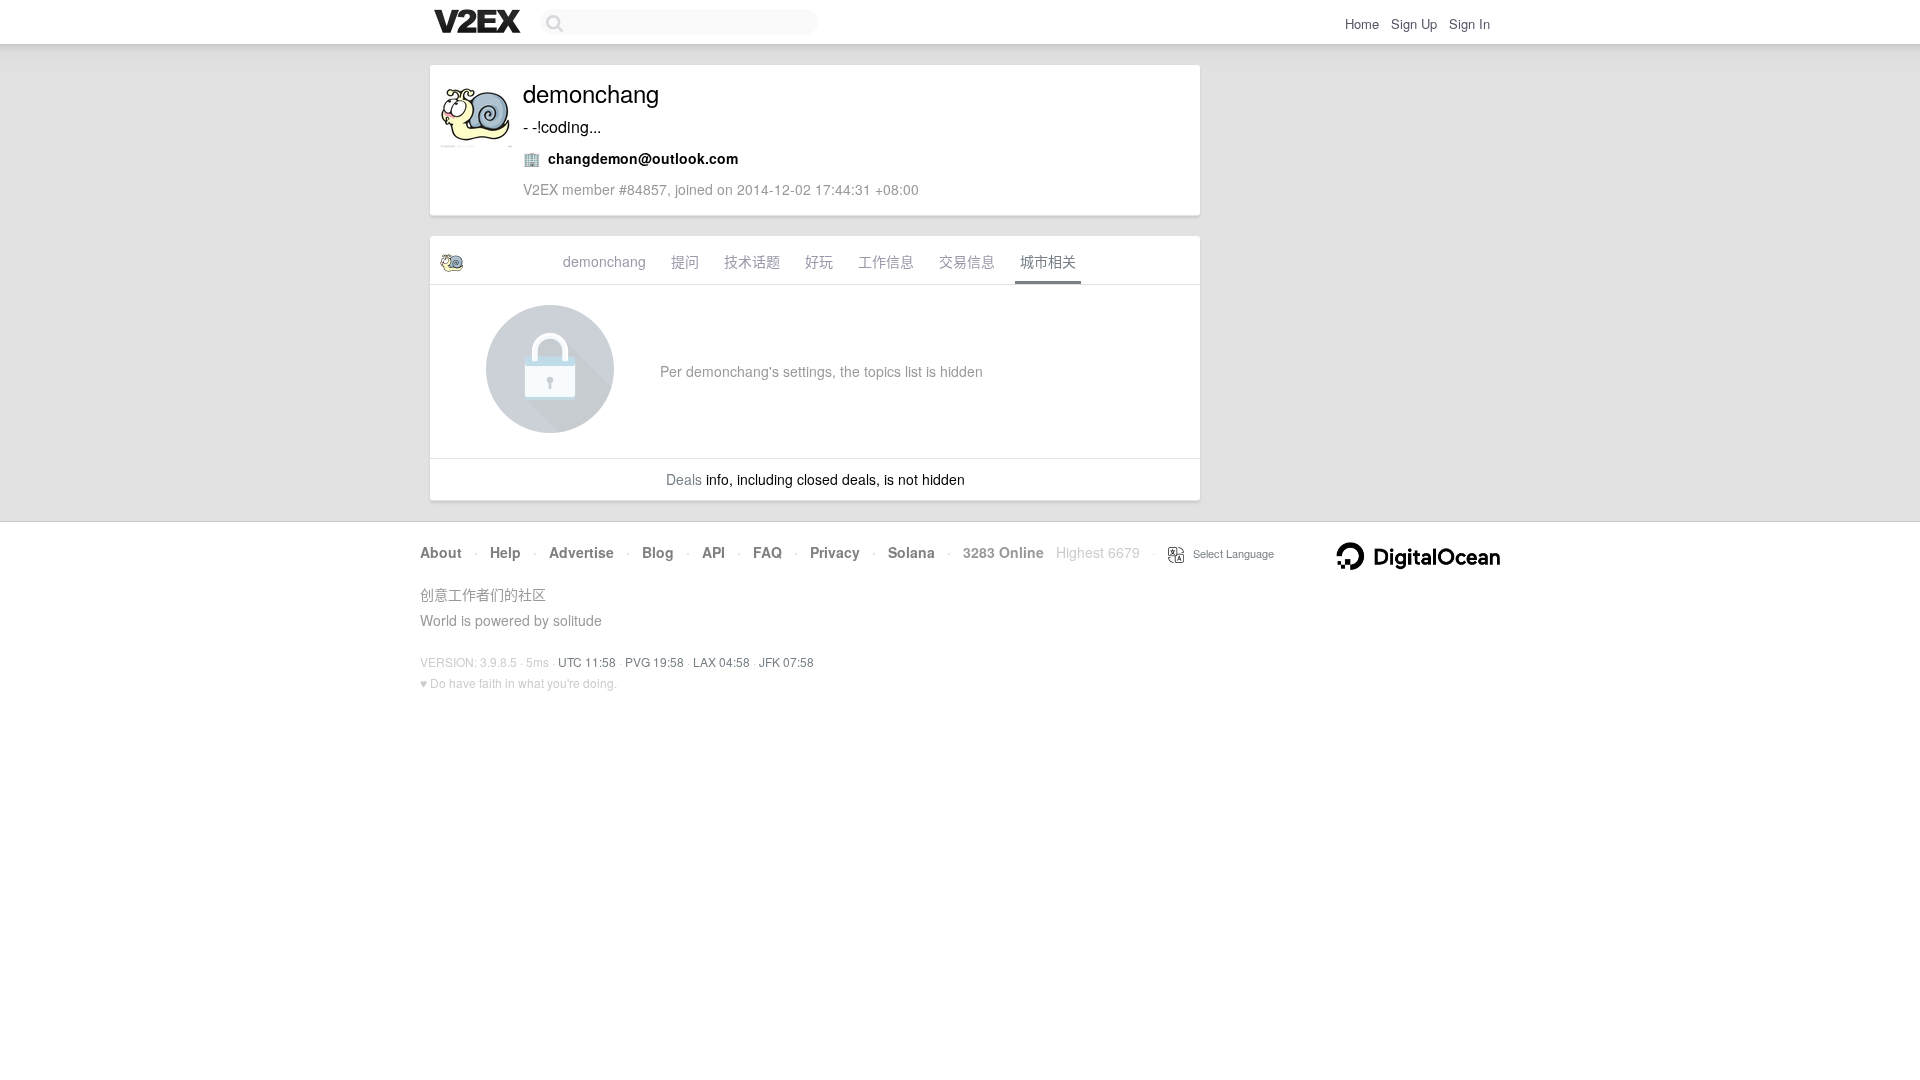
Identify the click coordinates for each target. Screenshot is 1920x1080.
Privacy (835, 552)
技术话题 (752, 261)
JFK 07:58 (786, 661)
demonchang (604, 261)
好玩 (819, 261)
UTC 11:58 (587, 661)
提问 (685, 261)
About (441, 552)
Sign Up (1414, 23)
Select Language (1229, 553)
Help (505, 552)
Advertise (581, 552)
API (713, 552)
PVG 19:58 (654, 661)
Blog (658, 552)
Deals (684, 479)
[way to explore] (480, 23)
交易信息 (967, 261)
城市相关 (1048, 261)
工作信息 (886, 261)
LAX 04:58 (721, 661)
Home (1362, 23)
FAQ (767, 552)
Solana (911, 552)
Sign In (1469, 23)
